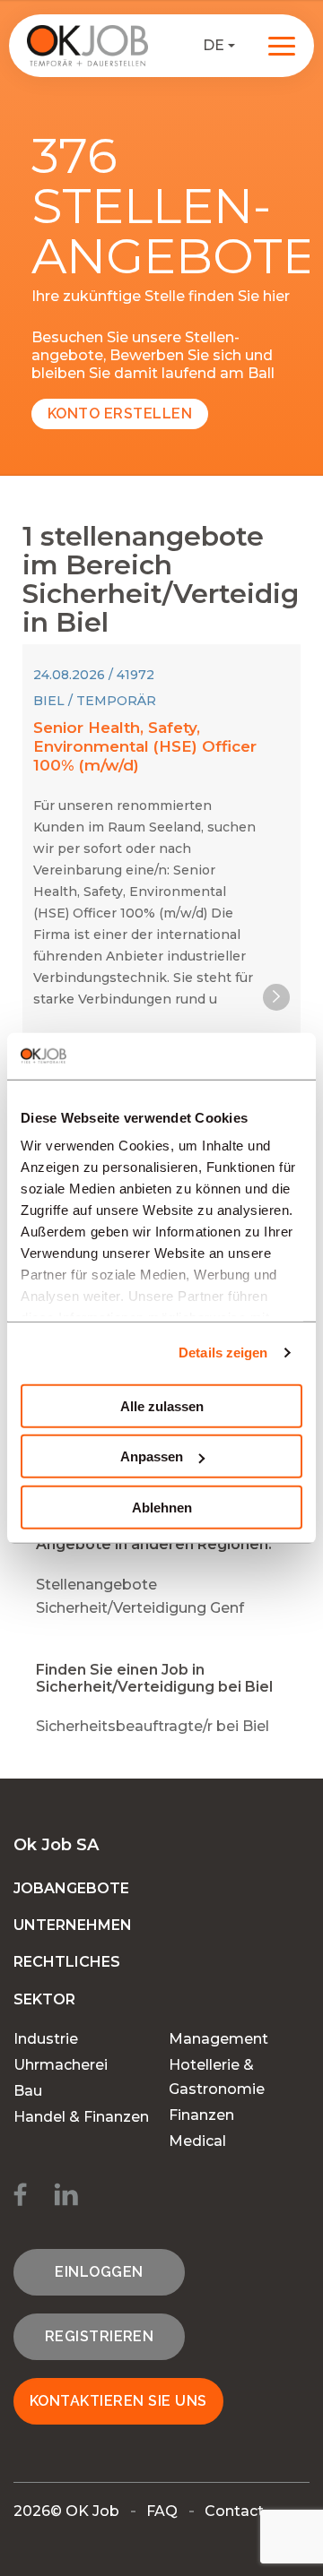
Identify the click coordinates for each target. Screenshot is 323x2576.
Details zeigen (223, 1353)
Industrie (46, 2039)
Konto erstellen (120, 414)
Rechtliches (67, 1962)
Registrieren (100, 2336)
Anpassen (152, 1456)
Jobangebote (71, 1888)
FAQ (162, 2511)
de (214, 45)
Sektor (44, 1999)
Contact (234, 2511)
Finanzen (201, 2115)
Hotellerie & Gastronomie (217, 2077)
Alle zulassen (162, 1406)
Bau (28, 2091)
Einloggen (99, 2272)
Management (218, 2039)
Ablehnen (162, 1508)
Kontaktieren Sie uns (118, 2401)
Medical (197, 2141)
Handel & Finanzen (81, 2117)
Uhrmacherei (61, 2065)
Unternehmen (73, 1925)
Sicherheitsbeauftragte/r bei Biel (153, 1726)
